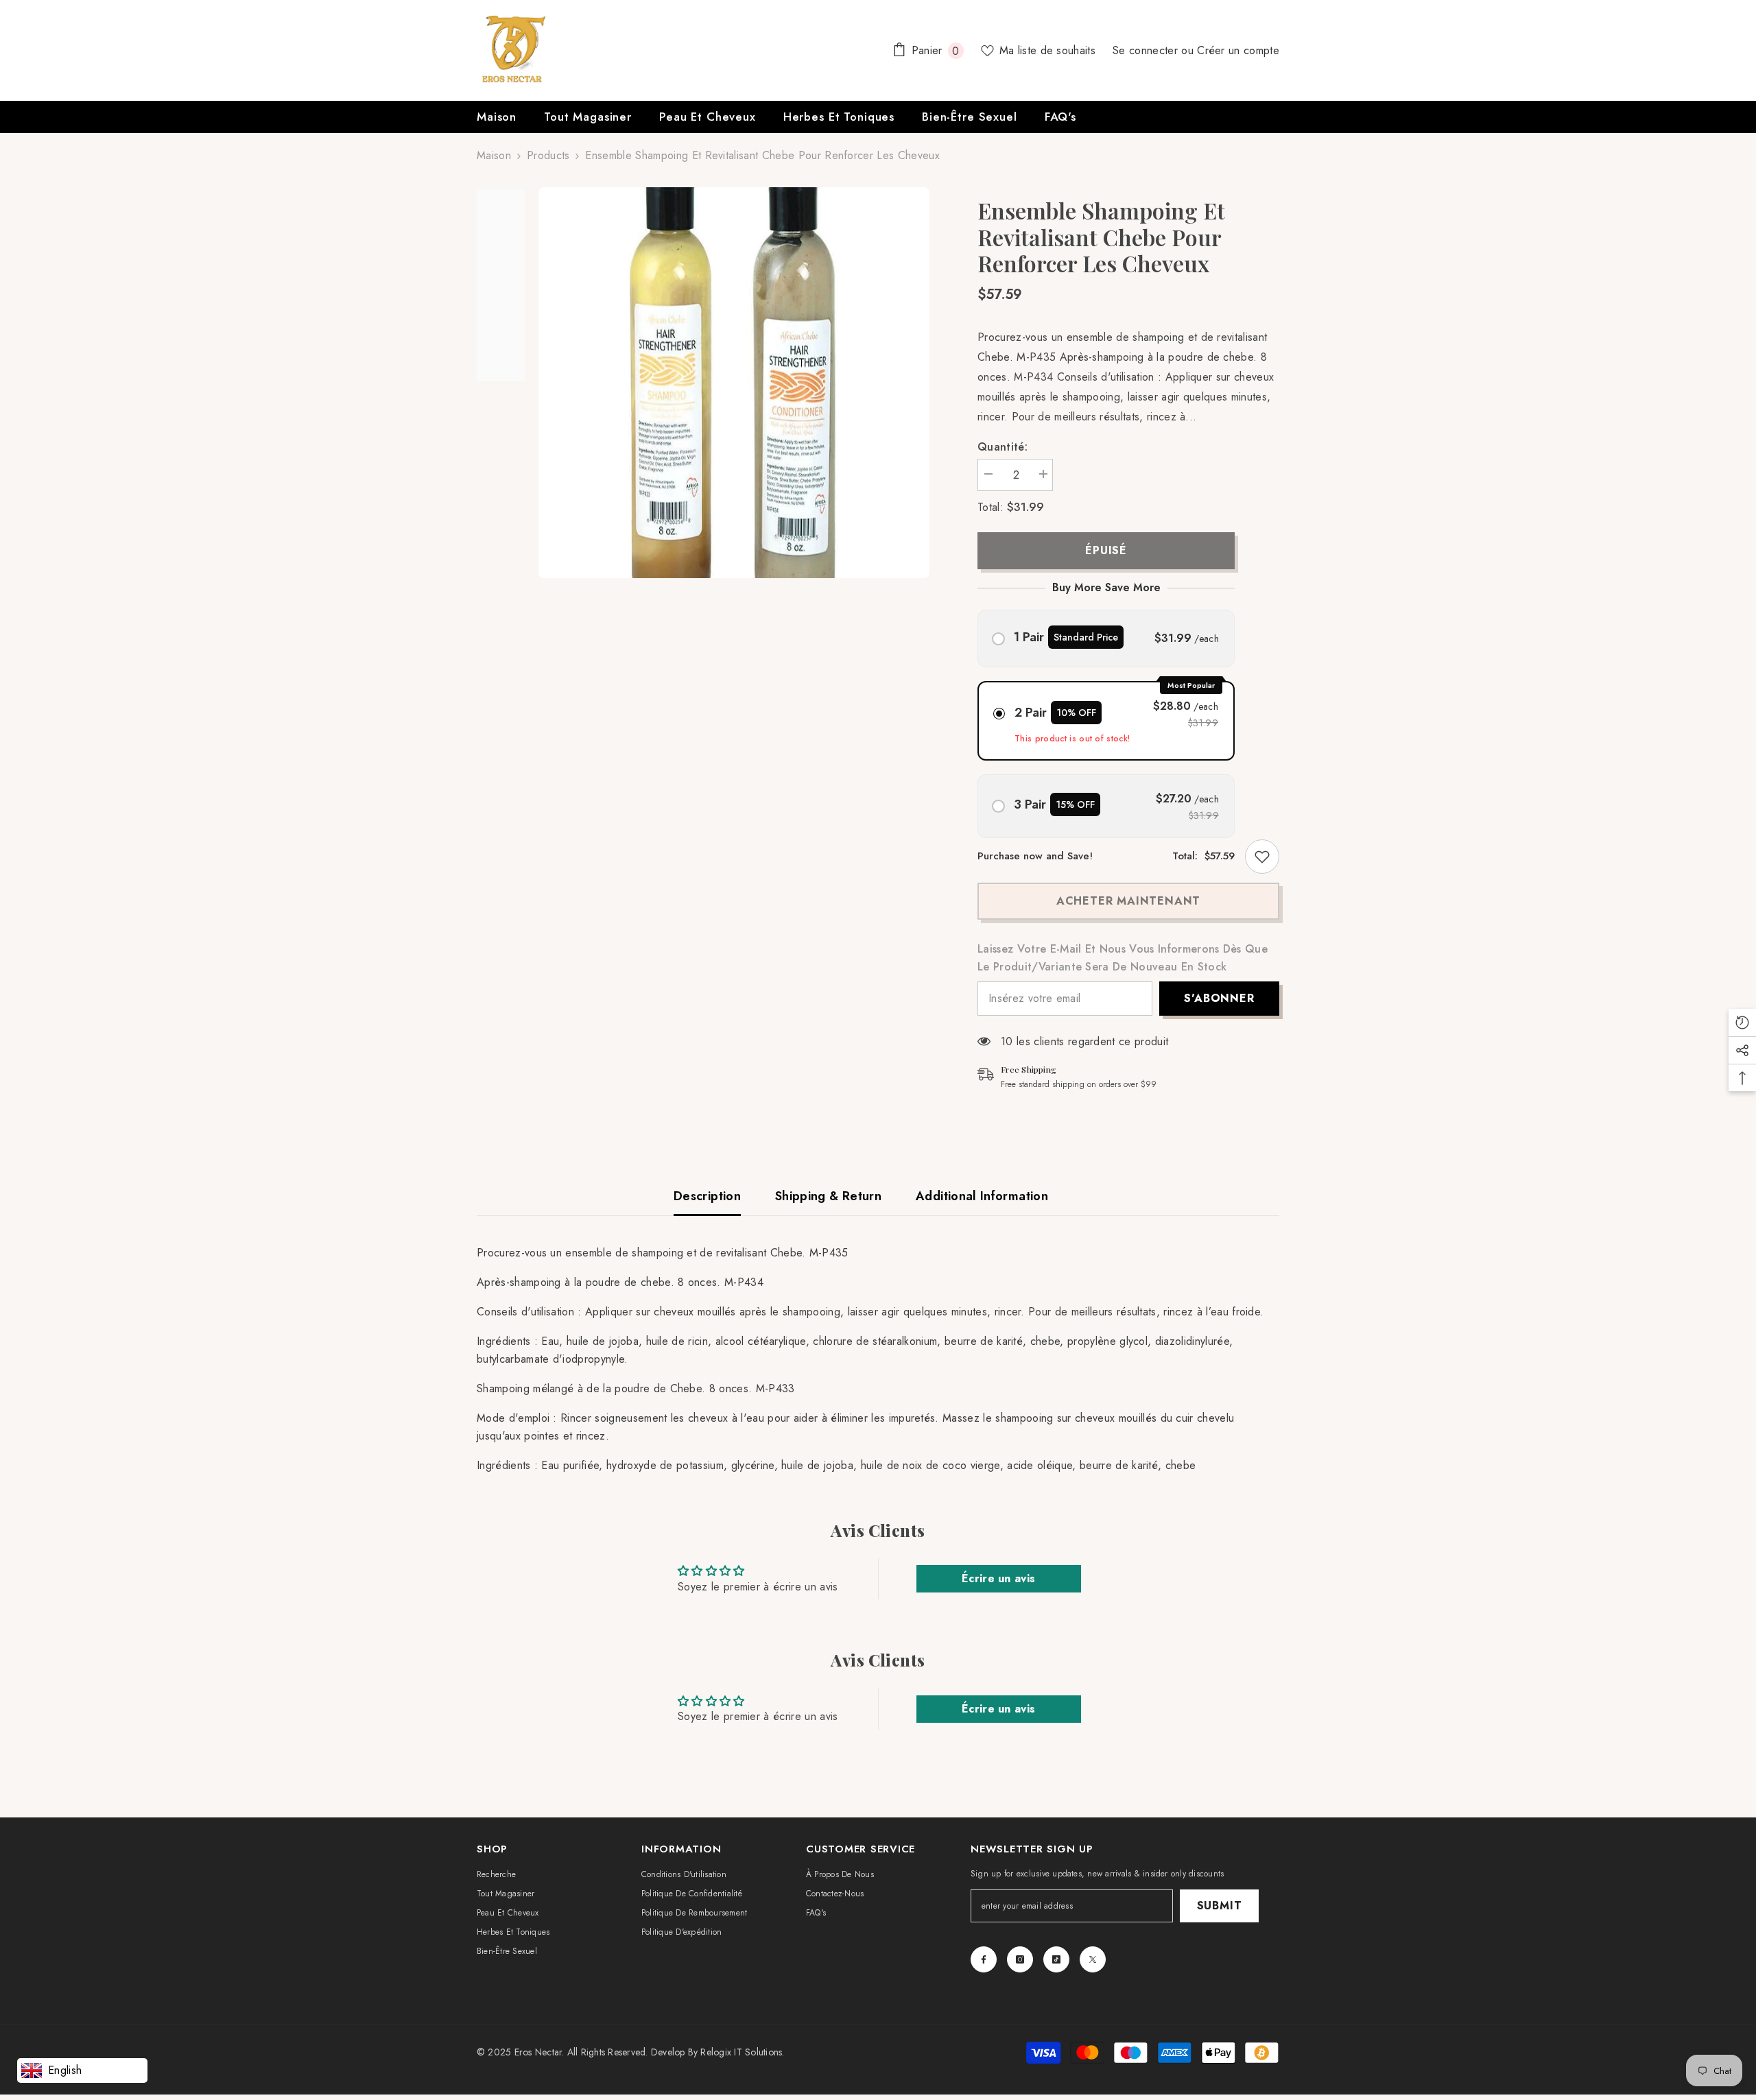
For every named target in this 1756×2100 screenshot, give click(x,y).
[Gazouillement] (1093, 1959)
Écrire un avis (998, 1578)
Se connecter (1147, 50)
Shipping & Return (828, 1196)
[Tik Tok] (1056, 1959)
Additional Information (982, 1196)
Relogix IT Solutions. (742, 2052)
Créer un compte (1238, 50)
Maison (494, 155)
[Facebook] (984, 1959)
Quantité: (1002, 447)
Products (548, 155)
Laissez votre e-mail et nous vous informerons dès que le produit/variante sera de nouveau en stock (1123, 958)
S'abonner (1219, 998)
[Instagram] (1020, 1959)
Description (707, 1196)
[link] (1262, 857)
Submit (1220, 1906)
